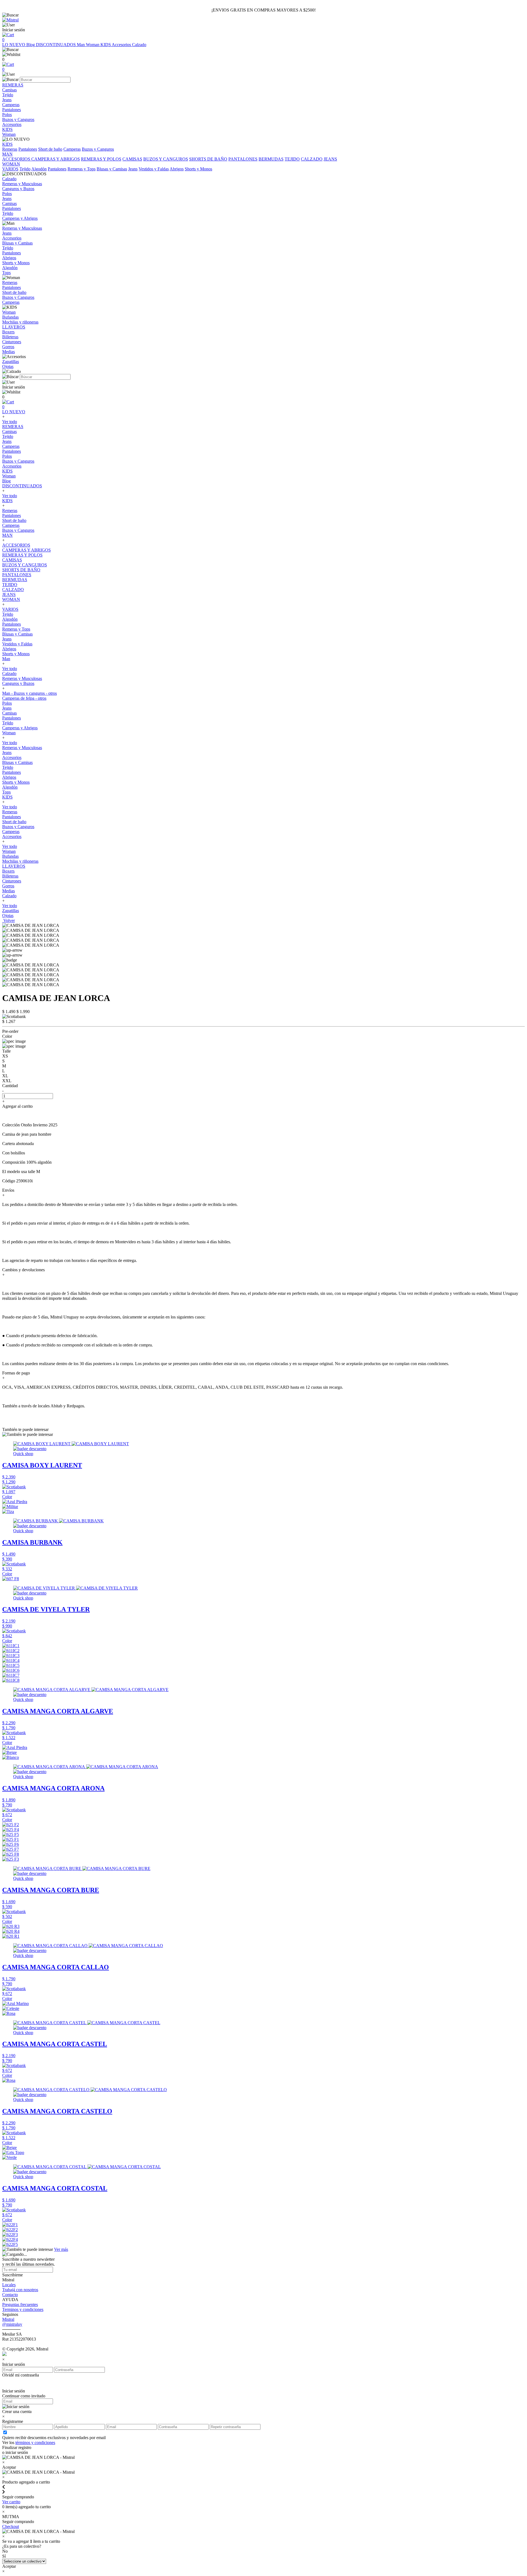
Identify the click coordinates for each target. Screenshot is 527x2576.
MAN (7, 535)
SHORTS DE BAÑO (208, 159)
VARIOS (10, 169)
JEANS (330, 159)
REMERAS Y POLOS (101, 159)
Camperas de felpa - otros (24, 698)
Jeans (133, 169)
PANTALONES (243, 159)
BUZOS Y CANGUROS (166, 159)
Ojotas (8, 916)
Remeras (10, 149)
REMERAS (13, 427)
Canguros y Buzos (18, 683)
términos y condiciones (35, 2443)
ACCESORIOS (17, 159)
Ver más (61, 2249)
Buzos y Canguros (98, 149)
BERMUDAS (271, 159)
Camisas (9, 431)
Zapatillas (11, 911)
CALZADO (312, 159)
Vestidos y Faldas (154, 169)
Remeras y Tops (82, 169)
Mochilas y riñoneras (20, 861)
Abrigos (177, 169)
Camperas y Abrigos (20, 728)
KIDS (106, 45)
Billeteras (10, 876)
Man (81, 45)
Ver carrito (11, 2502)
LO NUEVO (14, 45)
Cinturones (12, 881)
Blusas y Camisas (112, 169)
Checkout (11, 2526)
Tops (6, 792)
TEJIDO (292, 159)
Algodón (39, 169)
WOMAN (11, 599)
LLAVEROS (14, 866)
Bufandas (10, 856)
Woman (93, 45)
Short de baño (50, 149)
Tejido (25, 169)
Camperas (72, 149)
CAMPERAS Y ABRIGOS (56, 159)
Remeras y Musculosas (22, 678)
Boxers (8, 871)
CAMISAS (132, 159)
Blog (31, 45)
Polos (7, 456)
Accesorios (122, 45)
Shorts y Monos (198, 169)
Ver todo (10, 422)
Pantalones (28, 149)
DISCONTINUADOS (56, 45)
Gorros (8, 886)
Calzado (139, 45)
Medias (9, 891)
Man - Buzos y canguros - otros (30, 693)
